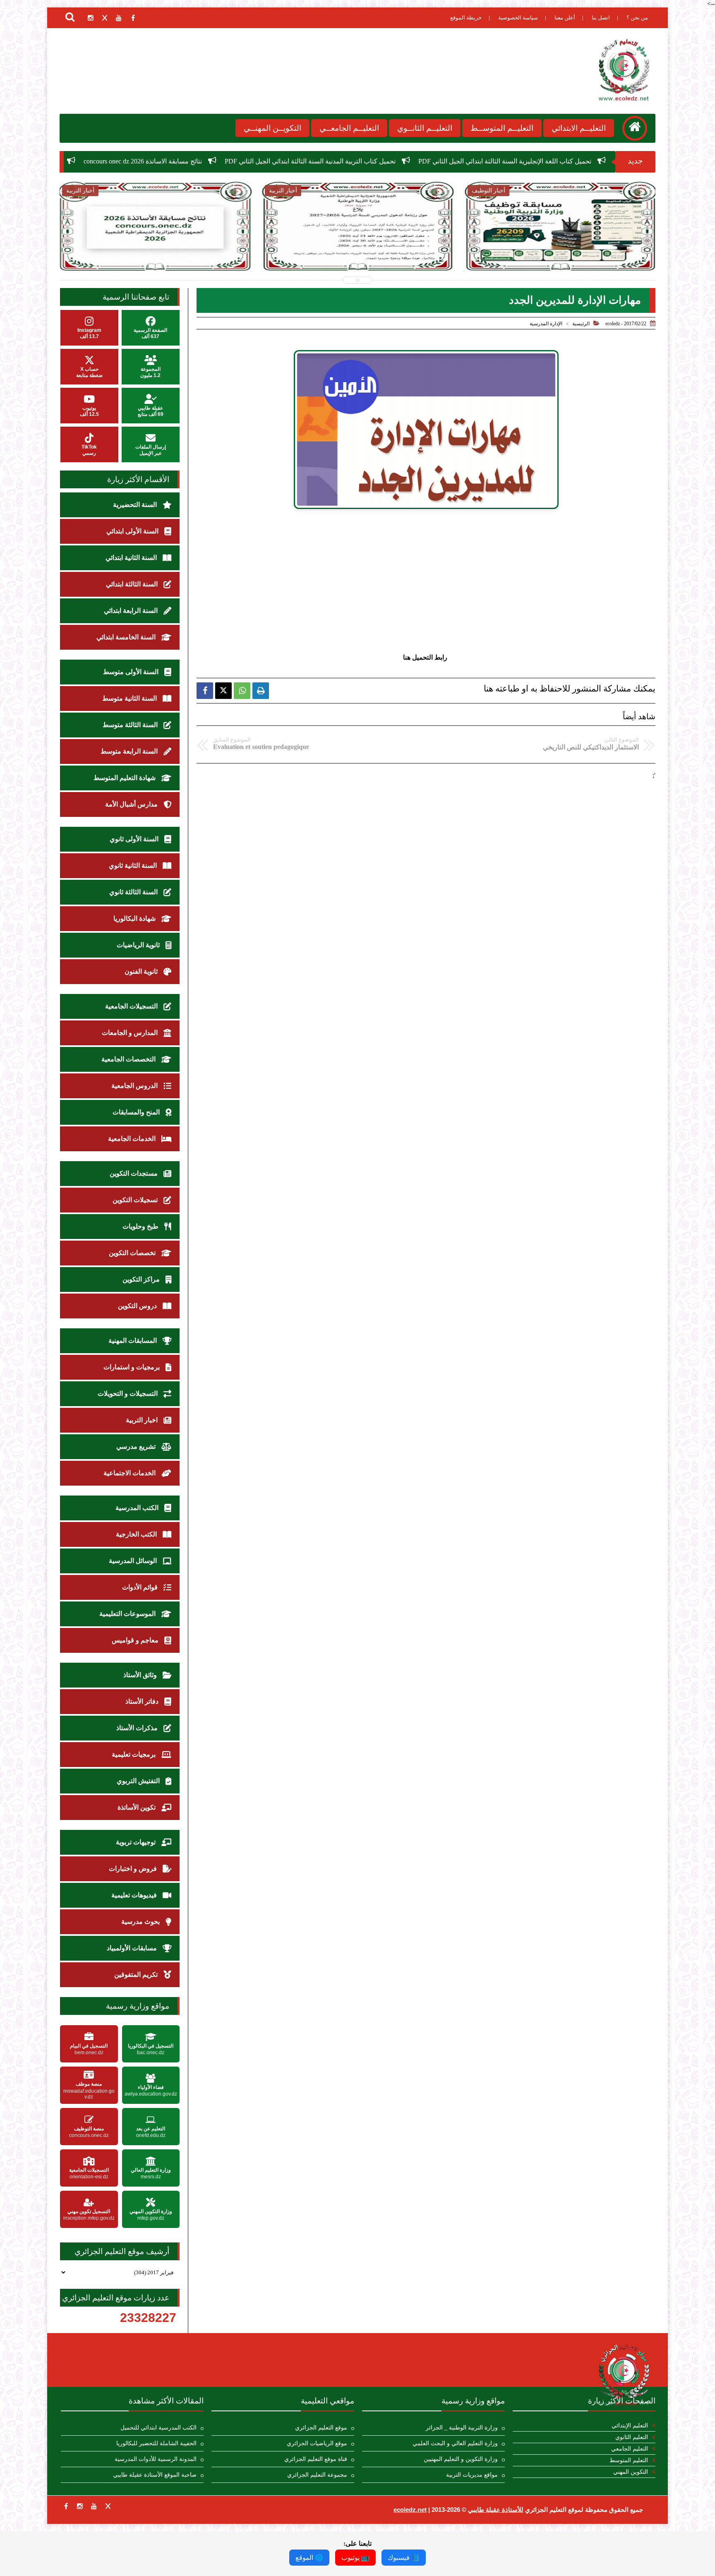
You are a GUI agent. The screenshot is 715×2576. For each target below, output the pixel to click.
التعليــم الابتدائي (579, 128)
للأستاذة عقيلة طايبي (496, 2510)
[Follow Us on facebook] (66, 2506)
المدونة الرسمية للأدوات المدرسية (156, 2459)
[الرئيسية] (635, 128)
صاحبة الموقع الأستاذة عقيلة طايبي (155, 2475)
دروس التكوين (138, 1306)
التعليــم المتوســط (502, 128)
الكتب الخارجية (137, 1534)
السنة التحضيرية (136, 505)
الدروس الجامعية (135, 1086)
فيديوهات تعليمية (135, 1895)
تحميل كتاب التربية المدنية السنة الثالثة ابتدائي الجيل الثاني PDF (510, 161)
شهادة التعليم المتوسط (125, 778)
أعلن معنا (565, 18)
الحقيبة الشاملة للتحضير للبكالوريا (156, 2443)
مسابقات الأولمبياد (133, 1948)
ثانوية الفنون (142, 971)
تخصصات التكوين (133, 1253)
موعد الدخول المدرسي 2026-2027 (215, 161)
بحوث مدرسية (141, 1922)
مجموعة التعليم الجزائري (317, 2475)
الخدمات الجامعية (133, 1139)
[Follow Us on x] (108, 2506)
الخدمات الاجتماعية (130, 1473)
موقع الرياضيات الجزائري (317, 2443)
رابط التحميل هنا (426, 657)
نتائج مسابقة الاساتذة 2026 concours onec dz (343, 161)
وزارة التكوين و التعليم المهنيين (461, 2459)
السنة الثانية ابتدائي (132, 558)
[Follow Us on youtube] (94, 2506)
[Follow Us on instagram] (80, 2506)
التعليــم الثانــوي (425, 128)
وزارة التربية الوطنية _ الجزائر (462, 2428)
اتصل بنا (601, 18)
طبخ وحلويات (141, 1226)
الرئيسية (581, 324)
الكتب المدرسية (138, 1508)
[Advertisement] (426, 581)
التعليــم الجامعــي (349, 128)
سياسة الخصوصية (518, 18)
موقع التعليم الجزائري (321, 2428)
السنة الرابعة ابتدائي (132, 611)
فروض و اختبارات (134, 1869)
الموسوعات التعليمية (128, 1614)
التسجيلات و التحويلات (128, 1394)
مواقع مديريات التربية (472, 2475)
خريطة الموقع (466, 18)
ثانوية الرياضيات (139, 945)
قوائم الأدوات (141, 1587)
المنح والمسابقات (137, 1112)
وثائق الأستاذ (141, 1675)
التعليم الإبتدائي (630, 2426)
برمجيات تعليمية (134, 1754)
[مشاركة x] (223, 691)
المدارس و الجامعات (131, 1033)
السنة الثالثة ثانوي (134, 892)
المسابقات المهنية (133, 1341)
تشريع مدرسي (137, 1446)
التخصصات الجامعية (129, 1059)
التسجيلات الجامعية (132, 1006)
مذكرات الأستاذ (138, 1728)
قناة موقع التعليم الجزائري (316, 2459)
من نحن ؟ (637, 18)
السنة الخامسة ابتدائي (127, 637)
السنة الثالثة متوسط (131, 725)
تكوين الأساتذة (137, 1807)
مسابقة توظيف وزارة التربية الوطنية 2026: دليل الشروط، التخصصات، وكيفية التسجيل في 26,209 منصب (560, 253)
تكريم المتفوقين (137, 1975)
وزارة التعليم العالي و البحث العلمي (455, 2443)
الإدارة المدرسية (546, 324)
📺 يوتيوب (355, 2558)
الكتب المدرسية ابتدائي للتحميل (158, 2428)
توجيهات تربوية (137, 1842)
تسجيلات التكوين (136, 1200)
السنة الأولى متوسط (132, 672)
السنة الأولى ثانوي (135, 839)
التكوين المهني (631, 2472)
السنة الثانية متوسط (130, 698)
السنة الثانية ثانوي (134, 865)
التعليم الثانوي (632, 2437)
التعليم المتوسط (629, 2460)
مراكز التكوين (142, 1279)
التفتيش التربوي (139, 1781)
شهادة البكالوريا (135, 918)
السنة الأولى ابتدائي (133, 531)
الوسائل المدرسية (134, 1561)
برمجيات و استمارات (132, 1367)
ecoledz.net (410, 2510)
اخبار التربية (143, 1420)
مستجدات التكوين (134, 1173)
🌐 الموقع (309, 2558)
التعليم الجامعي (630, 2449)
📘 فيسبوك (404, 2558)
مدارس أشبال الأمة (132, 804)
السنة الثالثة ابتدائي (133, 584)
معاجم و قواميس (136, 1640)
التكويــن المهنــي (272, 128)
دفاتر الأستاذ (143, 1701)
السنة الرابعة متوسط (130, 751)
